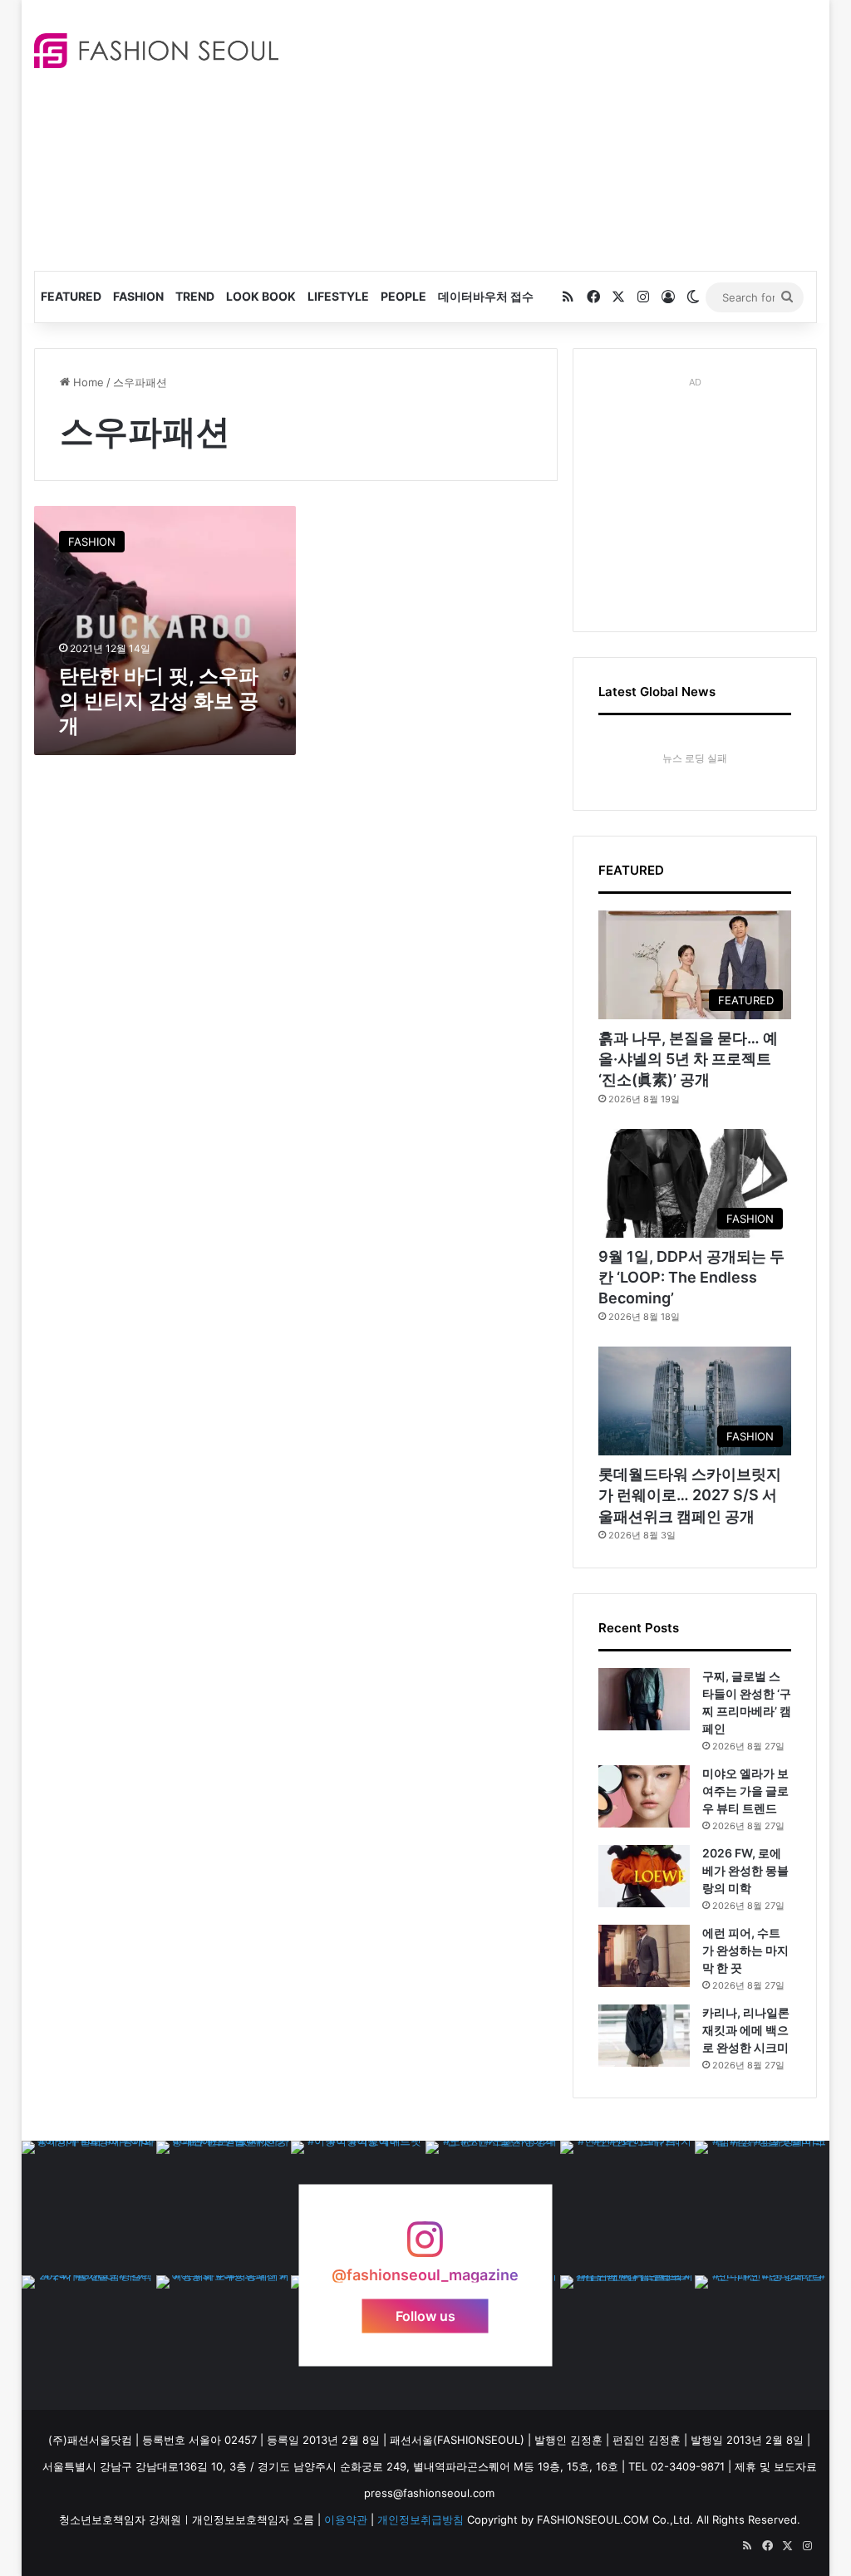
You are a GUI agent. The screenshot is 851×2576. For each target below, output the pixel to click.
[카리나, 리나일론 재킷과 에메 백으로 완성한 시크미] (644, 2036)
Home (87, 382)
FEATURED (71, 296)
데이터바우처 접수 (486, 296)
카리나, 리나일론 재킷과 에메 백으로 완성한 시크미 (746, 2030)
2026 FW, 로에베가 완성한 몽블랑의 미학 (745, 1870)
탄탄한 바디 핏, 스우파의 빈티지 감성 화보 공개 (159, 701)
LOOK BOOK (261, 296)
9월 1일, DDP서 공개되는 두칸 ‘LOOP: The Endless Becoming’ (691, 1277)
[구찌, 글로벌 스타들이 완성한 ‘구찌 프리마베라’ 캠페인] (644, 1699)
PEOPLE (403, 296)
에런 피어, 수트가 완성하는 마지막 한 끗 (745, 1950)
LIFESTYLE (338, 296)
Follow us (425, 2315)
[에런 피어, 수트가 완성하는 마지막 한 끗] (644, 1956)
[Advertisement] (577, 133)
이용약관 (346, 2520)
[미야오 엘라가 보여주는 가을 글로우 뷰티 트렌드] (644, 1796)
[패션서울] (156, 51)
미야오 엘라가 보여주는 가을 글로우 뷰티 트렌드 (745, 1791)
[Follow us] (425, 2247)
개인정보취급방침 (421, 2520)
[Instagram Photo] (89, 2208)
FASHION (138, 296)
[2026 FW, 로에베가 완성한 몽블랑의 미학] (644, 1876)
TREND (195, 296)
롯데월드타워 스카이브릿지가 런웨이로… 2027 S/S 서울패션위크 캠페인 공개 (690, 1495)
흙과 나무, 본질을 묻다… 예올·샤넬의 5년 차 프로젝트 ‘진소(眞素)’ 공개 (688, 1059)
